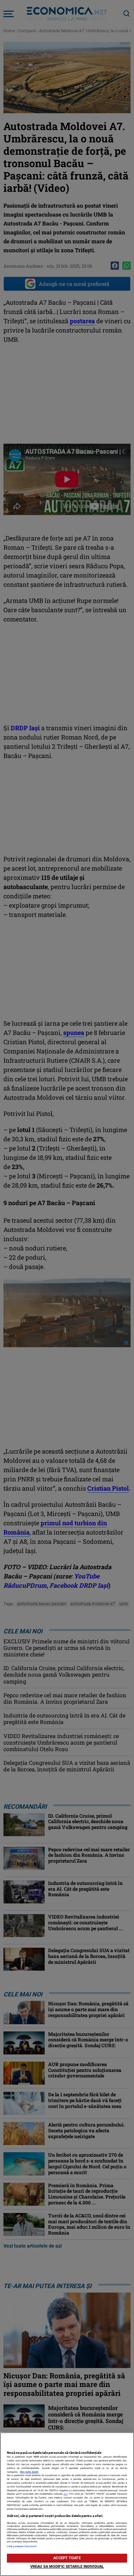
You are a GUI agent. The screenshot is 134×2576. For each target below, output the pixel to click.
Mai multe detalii (29, 2472)
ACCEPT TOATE (67, 2558)
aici (66, 2494)
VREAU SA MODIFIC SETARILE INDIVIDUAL (67, 2567)
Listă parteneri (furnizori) (22, 2546)
